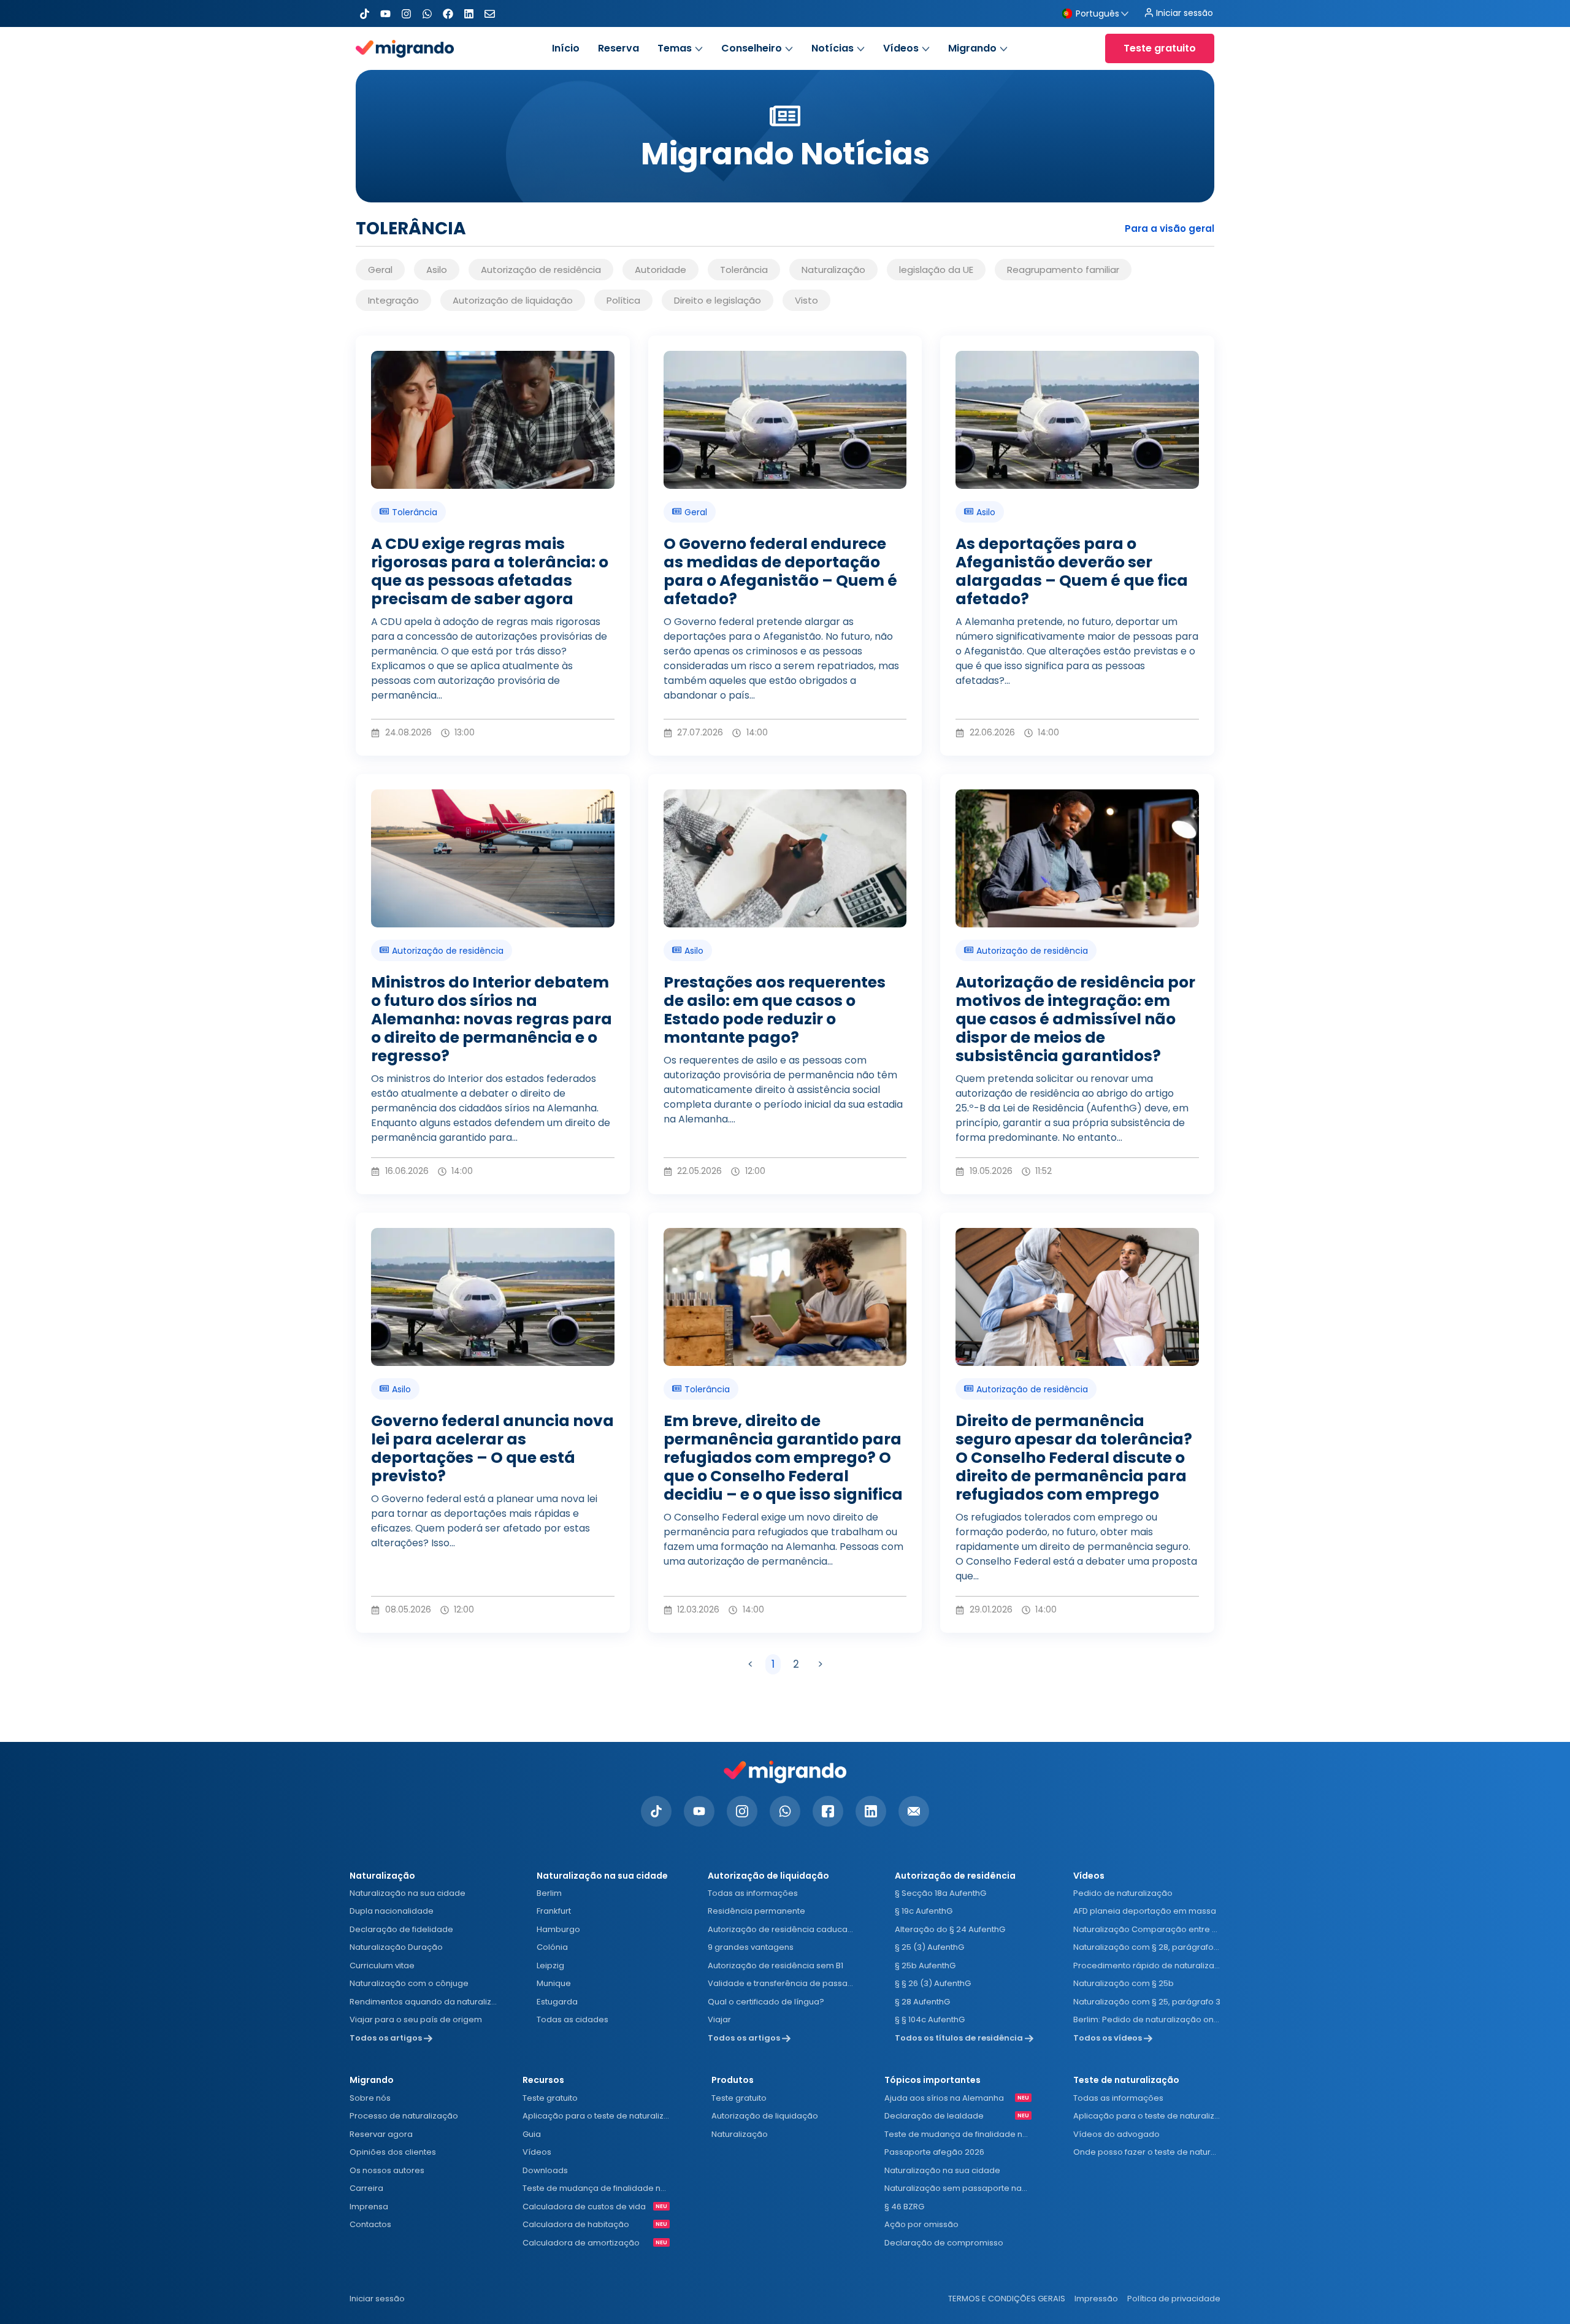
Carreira (366, 2188)
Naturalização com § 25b (1124, 1983)
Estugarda (557, 2002)
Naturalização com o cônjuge (409, 1983)
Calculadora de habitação (576, 2224)
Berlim (549, 1893)
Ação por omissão (921, 2224)
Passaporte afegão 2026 (934, 2152)
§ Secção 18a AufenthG (940, 1893)
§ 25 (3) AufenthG (929, 1947)
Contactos (370, 2224)
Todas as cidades (572, 2019)
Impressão (1096, 2299)
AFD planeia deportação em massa (1145, 1911)
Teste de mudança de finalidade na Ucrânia (596, 2188)
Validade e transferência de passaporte (781, 1983)
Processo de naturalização (404, 2116)
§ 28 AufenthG (922, 2002)
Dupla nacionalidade (392, 1911)
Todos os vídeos (1109, 2038)
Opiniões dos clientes (393, 2152)
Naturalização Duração (396, 1947)
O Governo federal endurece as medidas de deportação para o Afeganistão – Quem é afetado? (780, 571)
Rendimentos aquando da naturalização (423, 2002)
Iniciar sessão (377, 2299)
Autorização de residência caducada (781, 1929)
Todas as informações (753, 1893)
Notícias (833, 48)
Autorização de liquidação (765, 2116)
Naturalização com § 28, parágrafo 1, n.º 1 (1147, 1947)
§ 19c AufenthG (924, 1911)
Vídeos (901, 48)
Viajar (719, 2019)
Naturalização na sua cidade (408, 1893)
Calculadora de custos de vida (584, 2207)
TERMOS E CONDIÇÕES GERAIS (1007, 2299)
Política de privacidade (1174, 2299)
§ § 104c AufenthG (930, 2019)
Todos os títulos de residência (960, 2038)
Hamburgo (558, 1929)
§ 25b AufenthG (925, 1965)
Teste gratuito (550, 2098)
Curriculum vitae (382, 1965)
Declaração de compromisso (944, 2243)
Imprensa (369, 2207)
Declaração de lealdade (934, 2116)
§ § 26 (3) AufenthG (933, 1983)
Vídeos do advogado (1116, 2134)
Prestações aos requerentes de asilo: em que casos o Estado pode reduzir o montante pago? (775, 1010)
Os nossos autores (387, 2170)
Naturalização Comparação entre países (1147, 1929)
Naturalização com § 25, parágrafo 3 (1147, 2002)
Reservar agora (381, 2134)
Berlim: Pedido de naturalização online (1147, 2019)
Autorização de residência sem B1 (775, 1965)
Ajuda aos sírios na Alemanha (944, 2098)
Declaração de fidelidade (401, 1929)
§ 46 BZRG (904, 2207)
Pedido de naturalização (1123, 1893)
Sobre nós (370, 2098)
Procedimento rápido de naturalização (1147, 1965)
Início (566, 48)
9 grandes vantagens (751, 1947)
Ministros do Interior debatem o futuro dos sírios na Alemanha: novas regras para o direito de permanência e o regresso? (492, 1019)
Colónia (552, 1947)
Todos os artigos (387, 2038)
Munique (554, 1983)
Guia (532, 2134)
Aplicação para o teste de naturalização (596, 2116)
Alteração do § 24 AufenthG (950, 1929)
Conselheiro (752, 48)
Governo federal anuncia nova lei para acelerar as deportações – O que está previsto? (492, 1448)
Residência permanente (756, 1911)
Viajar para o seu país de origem (416, 2019)
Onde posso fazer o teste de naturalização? (1147, 2152)
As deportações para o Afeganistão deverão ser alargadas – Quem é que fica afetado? (1072, 571)
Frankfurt (554, 1911)
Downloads (545, 2170)
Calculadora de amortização (581, 2243)
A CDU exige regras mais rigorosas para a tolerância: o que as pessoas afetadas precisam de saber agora (490, 571)
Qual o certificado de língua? (766, 2002)
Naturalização (740, 2134)
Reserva (618, 48)
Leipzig (550, 1965)
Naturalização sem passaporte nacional (958, 2188)
